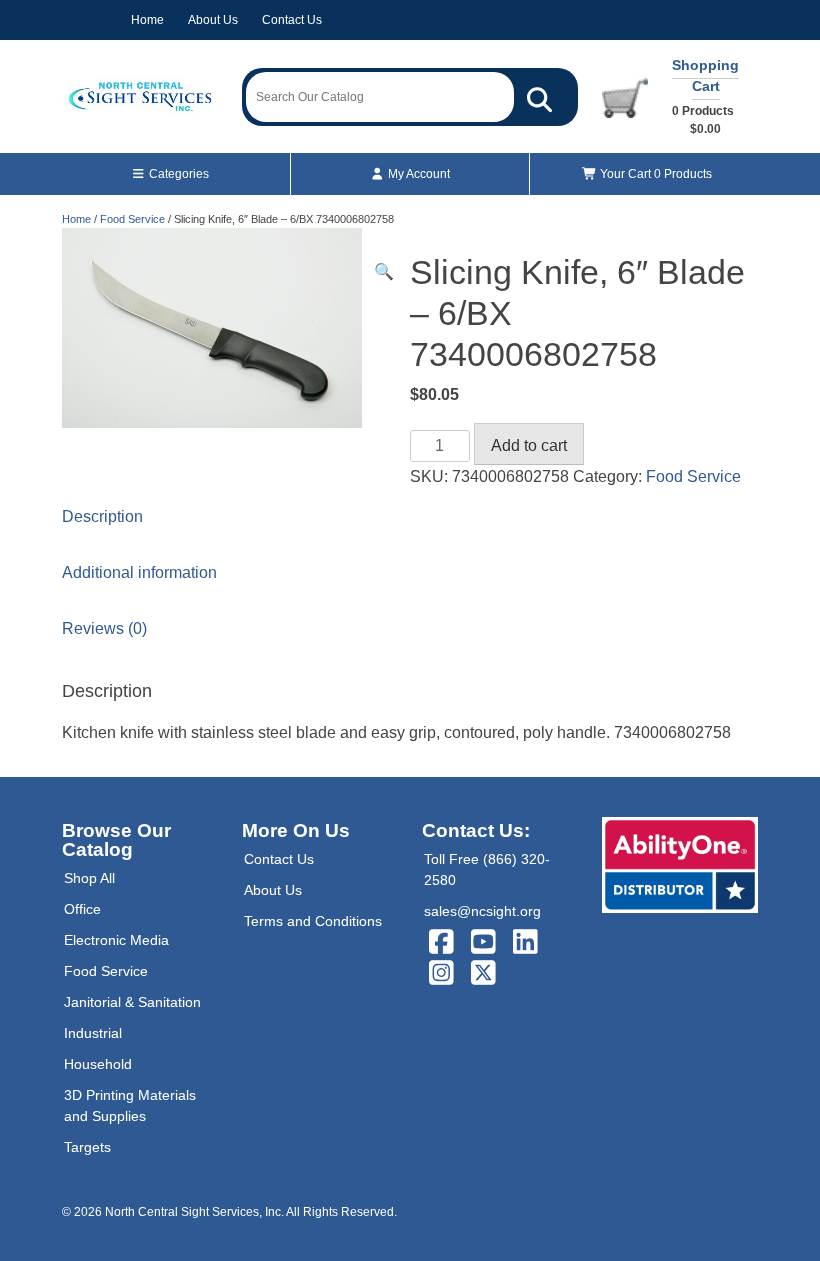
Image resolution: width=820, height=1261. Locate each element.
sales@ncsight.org (482, 911)
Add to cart (529, 445)
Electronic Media (116, 940)
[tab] (410, 517)
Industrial (93, 1033)
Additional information (139, 572)
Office (82, 909)
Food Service (132, 219)
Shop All (89, 878)
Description (102, 516)
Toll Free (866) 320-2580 (487, 869)
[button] (384, 272)
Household (98, 1064)
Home (147, 20)
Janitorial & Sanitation (132, 1002)
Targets (87, 1147)
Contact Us (292, 20)
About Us (213, 20)
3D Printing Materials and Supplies (130, 1105)
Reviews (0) (104, 628)
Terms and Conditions (313, 921)
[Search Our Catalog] (539, 97)
